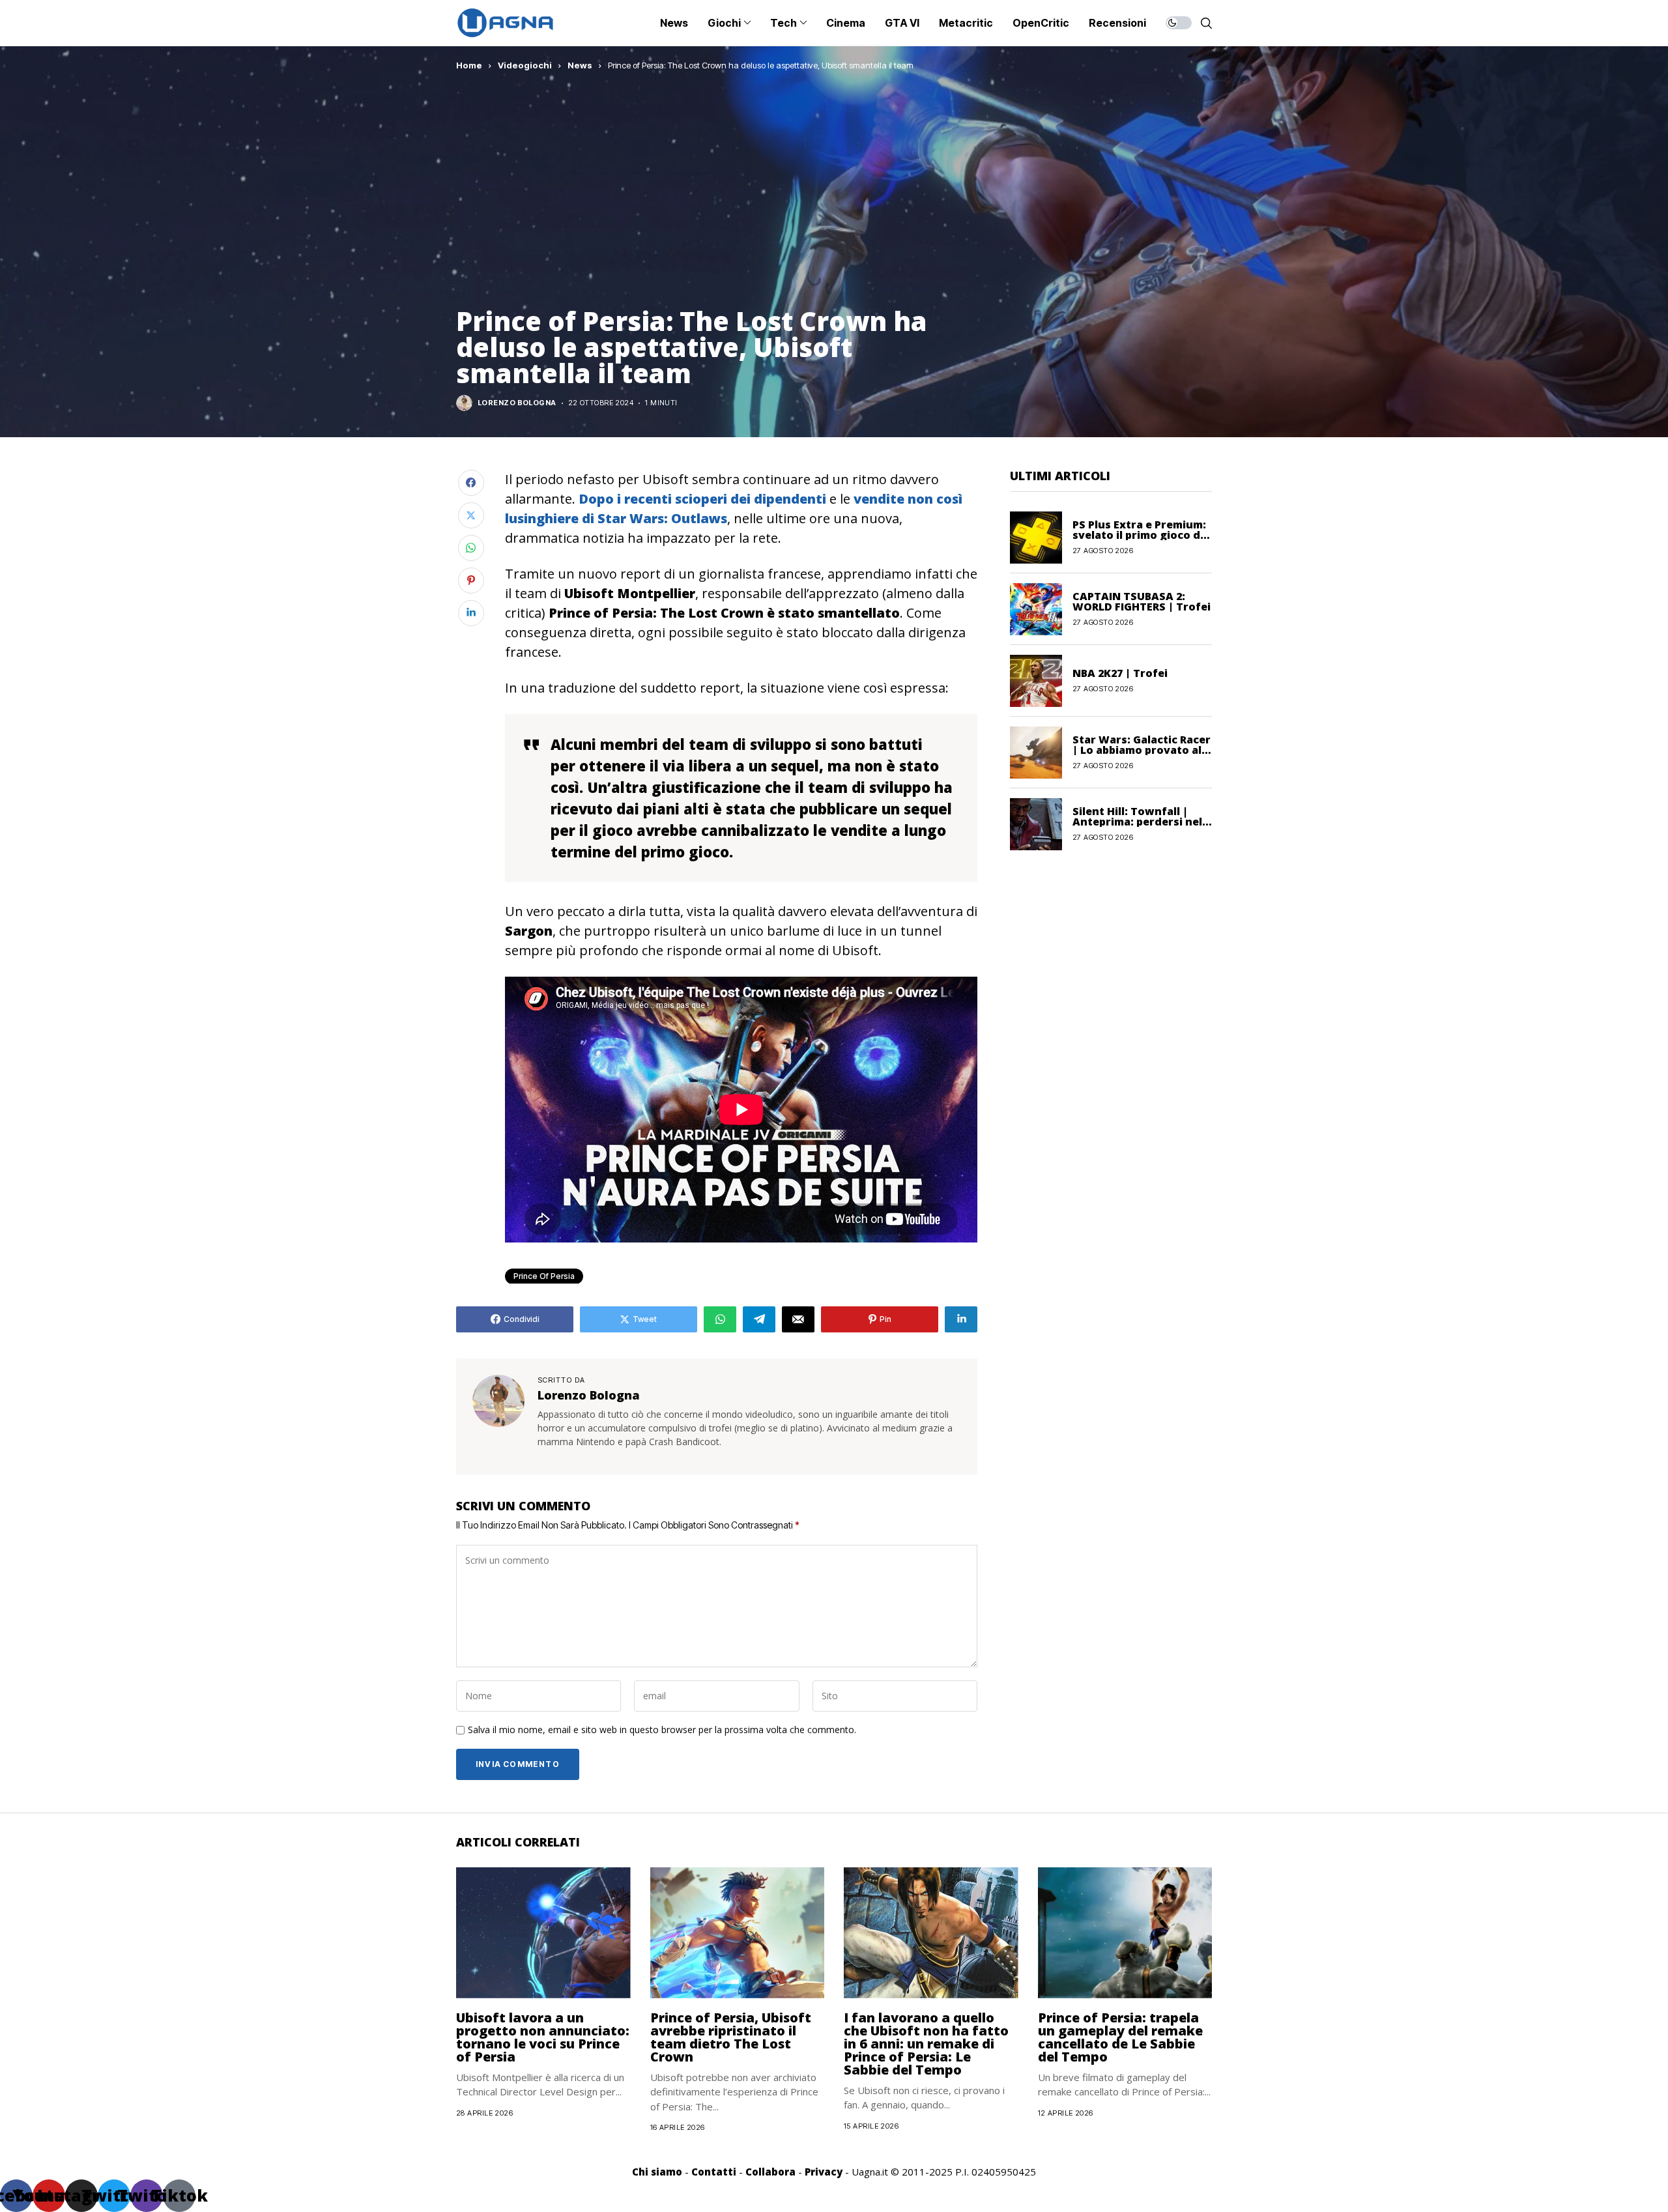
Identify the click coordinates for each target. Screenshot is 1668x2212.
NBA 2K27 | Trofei (1120, 673)
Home (469, 65)
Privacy (824, 2172)
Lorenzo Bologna (517, 403)
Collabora (770, 2172)
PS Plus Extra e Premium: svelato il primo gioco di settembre (1139, 535)
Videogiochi (525, 65)
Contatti (714, 2172)
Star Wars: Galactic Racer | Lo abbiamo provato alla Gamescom (1142, 750)
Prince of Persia (544, 1276)
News (580, 65)
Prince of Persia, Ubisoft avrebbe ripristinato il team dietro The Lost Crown (731, 2037)
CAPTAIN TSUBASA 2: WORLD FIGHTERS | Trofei (1142, 601)
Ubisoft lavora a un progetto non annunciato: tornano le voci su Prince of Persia (543, 2037)
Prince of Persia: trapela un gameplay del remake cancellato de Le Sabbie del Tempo (1120, 2037)
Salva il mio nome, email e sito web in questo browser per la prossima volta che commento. (662, 1730)
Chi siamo (657, 2172)
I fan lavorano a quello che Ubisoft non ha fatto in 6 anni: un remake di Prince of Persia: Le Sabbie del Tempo (926, 2044)
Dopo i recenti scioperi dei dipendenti (702, 499)
